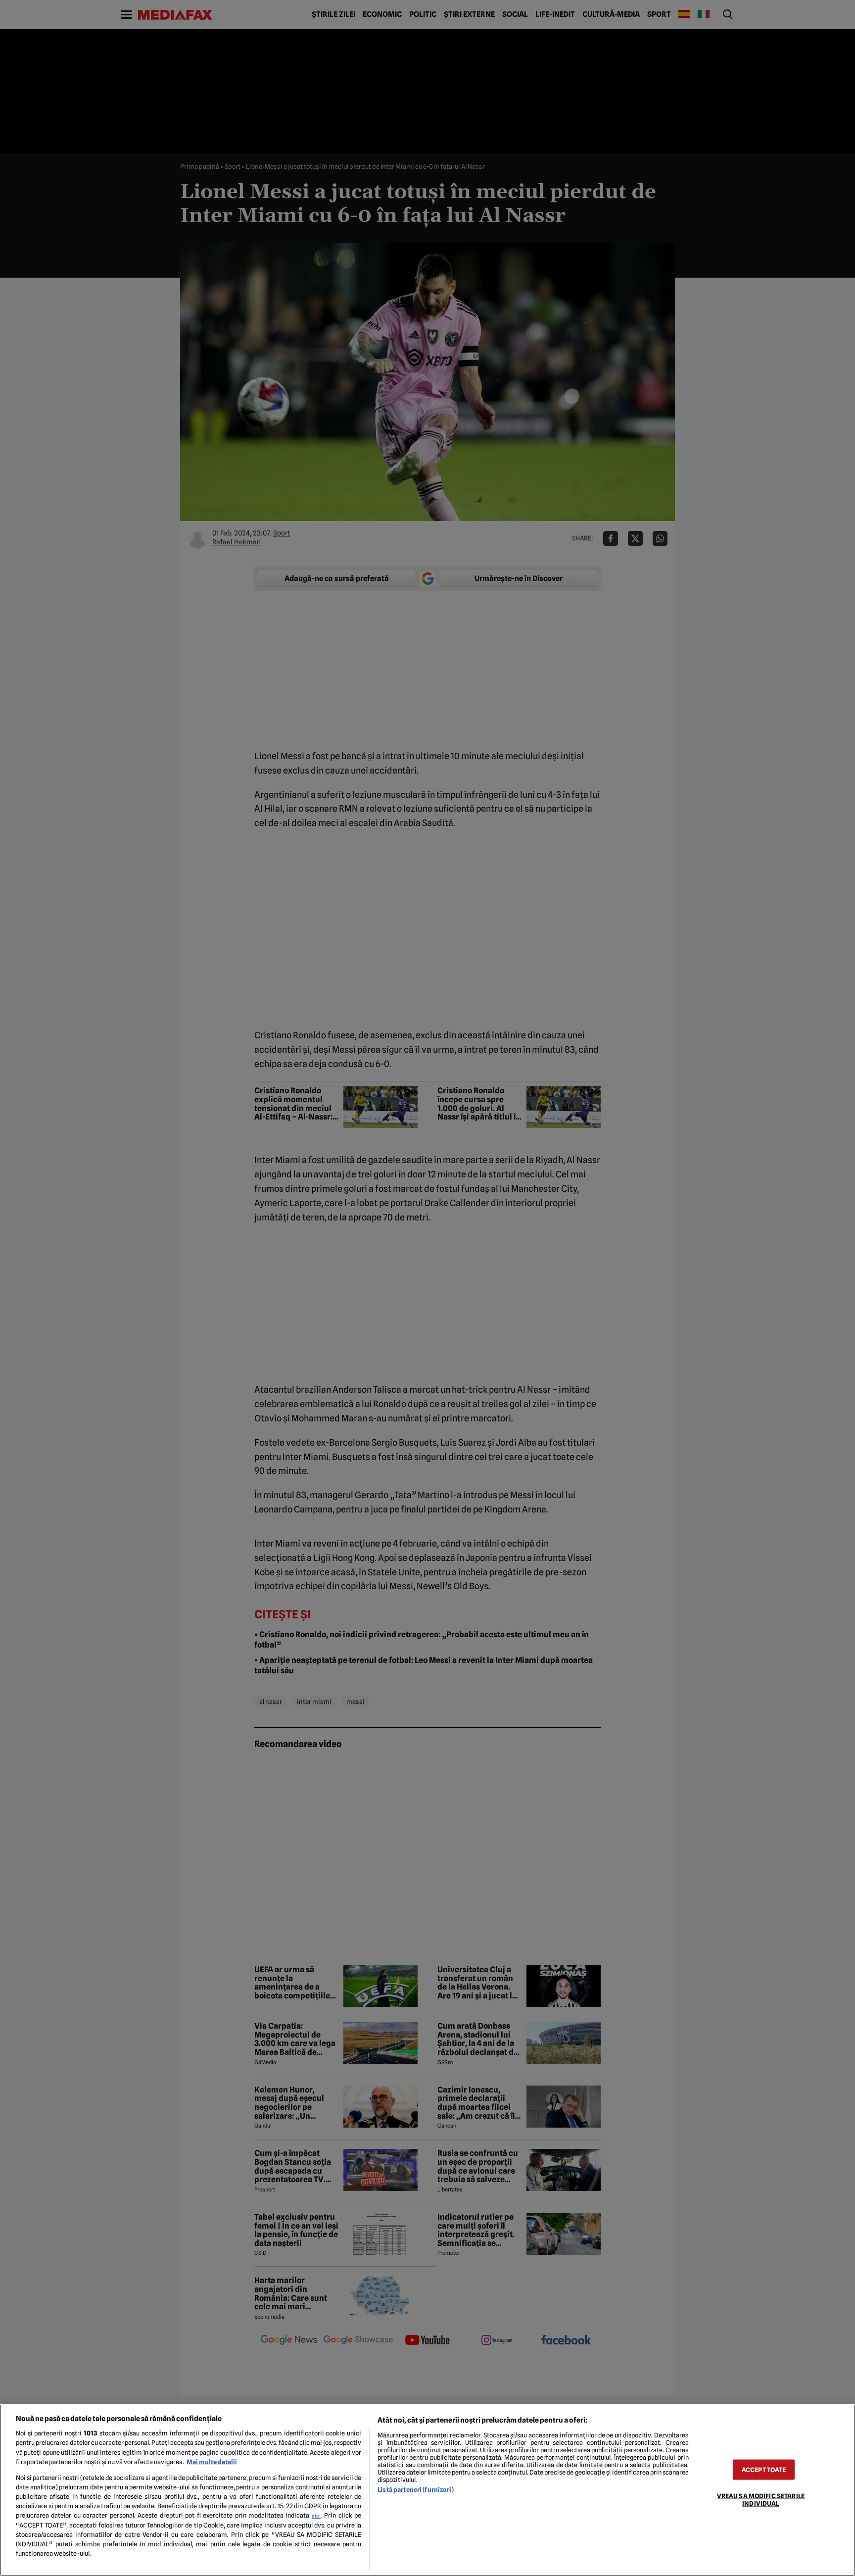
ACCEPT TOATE (764, 2469)
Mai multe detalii (212, 2462)
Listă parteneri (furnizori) (415, 2490)
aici (316, 2516)
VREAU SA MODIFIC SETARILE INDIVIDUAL (761, 2499)
